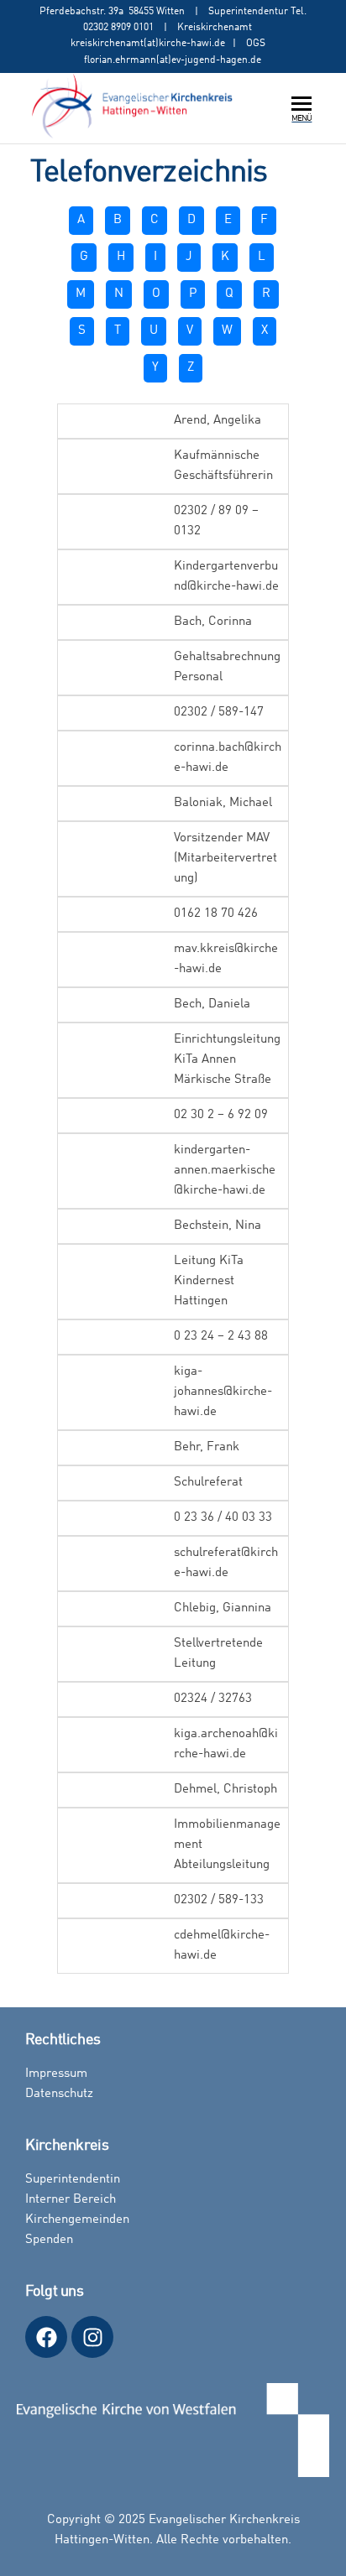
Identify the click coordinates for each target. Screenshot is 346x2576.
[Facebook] (46, 2337)
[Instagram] (92, 2337)
